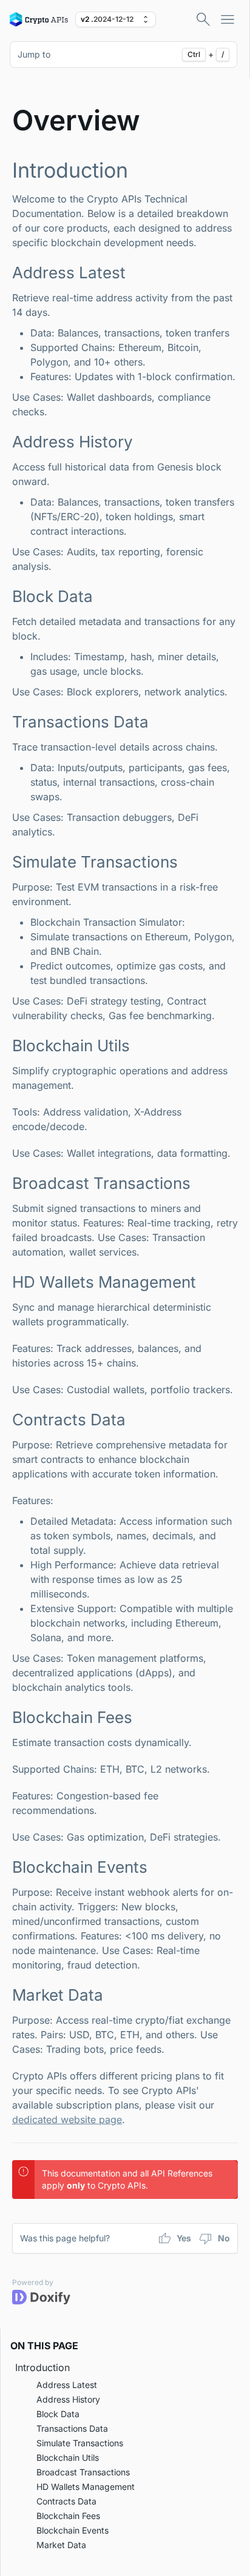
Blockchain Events (73, 2530)
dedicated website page (67, 2119)
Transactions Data (72, 2428)
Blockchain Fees (68, 2516)
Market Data (61, 2545)
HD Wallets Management (86, 2487)
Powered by (33, 2282)
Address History (68, 2399)
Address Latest (67, 2385)
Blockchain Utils (68, 2457)
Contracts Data (66, 2501)
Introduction (42, 2367)
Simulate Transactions (80, 2443)
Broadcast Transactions (83, 2472)
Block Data (58, 2414)
